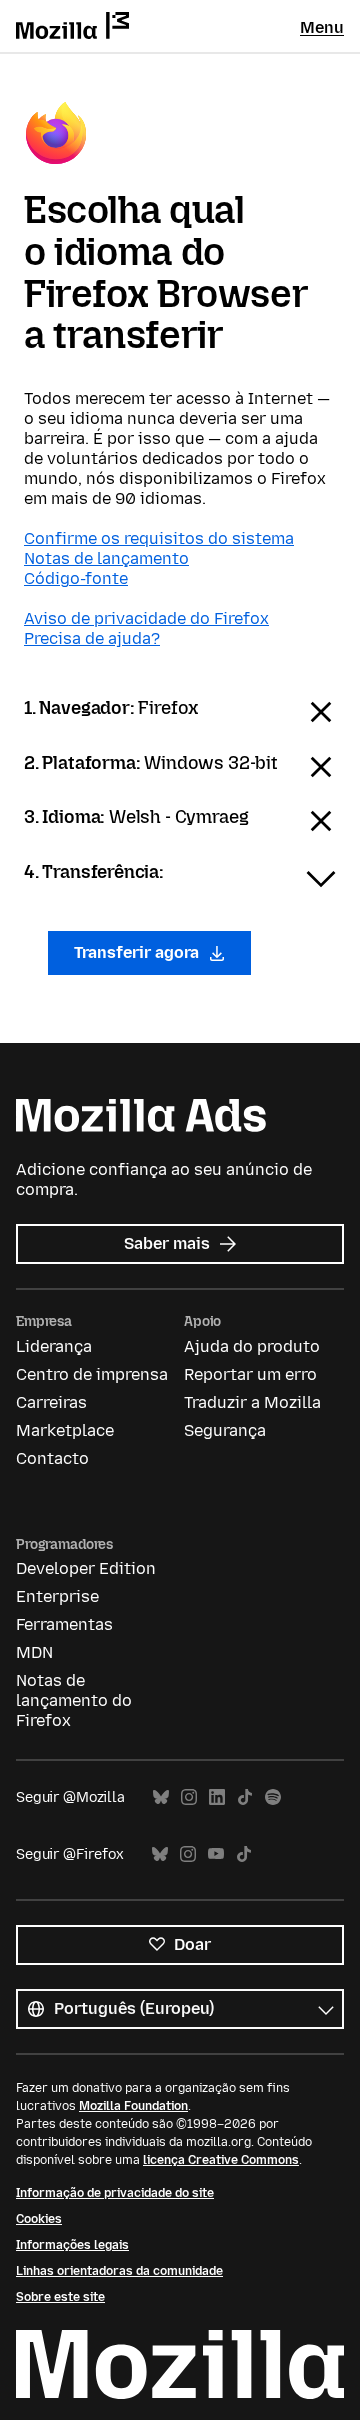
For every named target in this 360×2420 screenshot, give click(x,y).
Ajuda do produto (252, 1346)
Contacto (52, 1458)
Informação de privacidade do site (115, 2193)
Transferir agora (138, 952)
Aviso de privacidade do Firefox (146, 618)
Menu (322, 27)
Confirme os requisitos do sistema (159, 538)
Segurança (225, 1430)
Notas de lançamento (106, 558)
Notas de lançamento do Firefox (74, 1700)
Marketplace (65, 1430)
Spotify (273, 1797)
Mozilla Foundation (133, 2106)
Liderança (54, 1346)
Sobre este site (60, 2297)
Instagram (189, 1797)
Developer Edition (86, 1568)
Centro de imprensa (92, 1374)
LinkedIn (217, 1797)
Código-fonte (76, 578)
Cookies (39, 2219)
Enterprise (57, 1596)
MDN (34, 1652)
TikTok (245, 1797)
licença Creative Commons (221, 2160)
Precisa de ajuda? (92, 638)
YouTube (216, 1854)
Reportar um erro (250, 1374)
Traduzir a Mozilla (252, 1402)
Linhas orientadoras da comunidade (119, 2271)
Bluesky (161, 1797)
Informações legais (72, 2245)
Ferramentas (64, 1624)
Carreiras (51, 1402)
